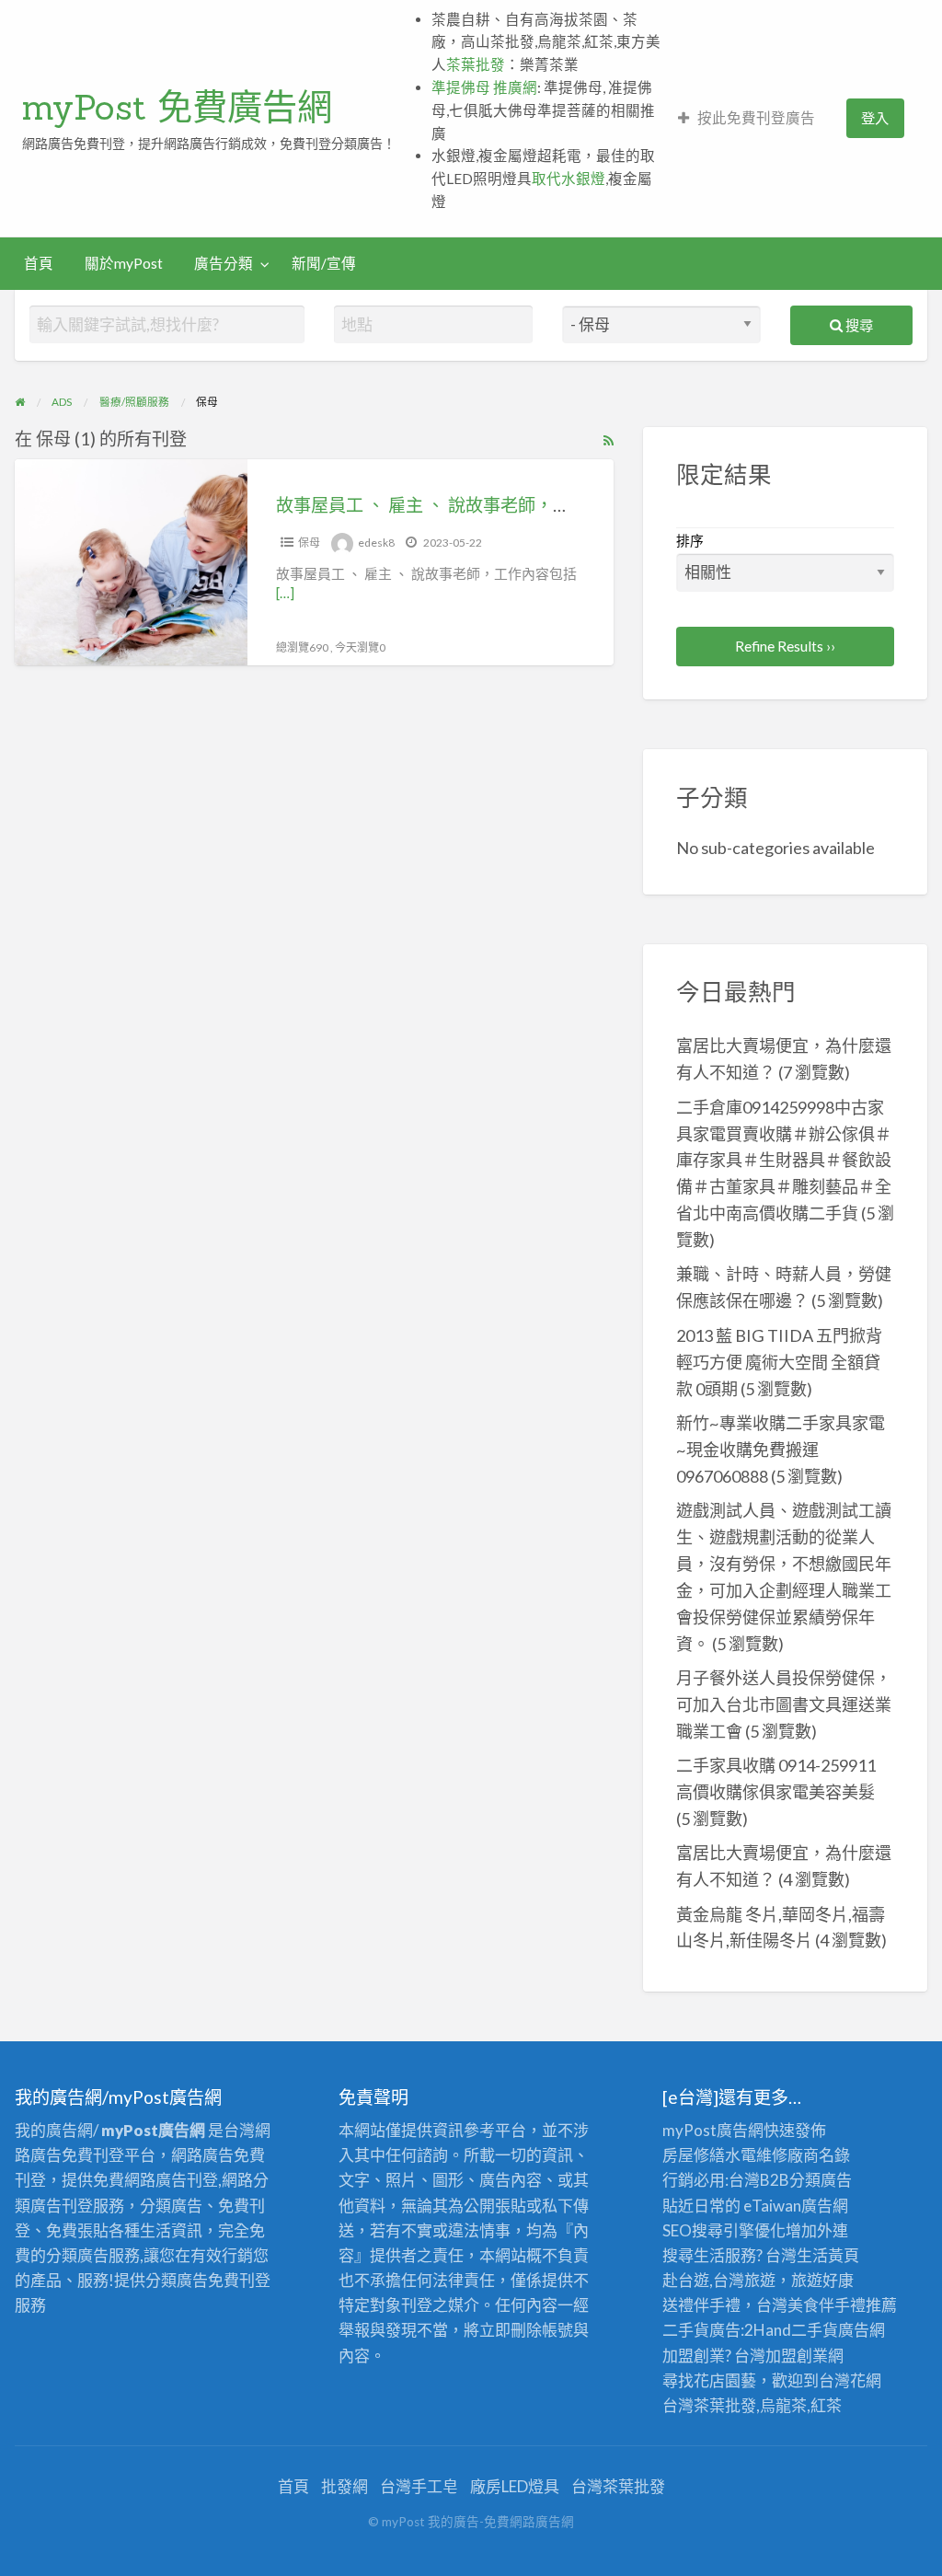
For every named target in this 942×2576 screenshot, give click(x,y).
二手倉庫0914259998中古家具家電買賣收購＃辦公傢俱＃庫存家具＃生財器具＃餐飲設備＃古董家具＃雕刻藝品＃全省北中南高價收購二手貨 (784, 1161)
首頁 (39, 263)
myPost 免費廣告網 (177, 107)
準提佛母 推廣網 (484, 87)
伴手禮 (842, 2305)
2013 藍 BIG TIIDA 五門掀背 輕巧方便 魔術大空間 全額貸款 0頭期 (779, 1362)
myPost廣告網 (713, 2130)
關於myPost (124, 263)
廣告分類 (224, 263)
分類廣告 (821, 2180)
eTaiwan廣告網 (796, 2206)
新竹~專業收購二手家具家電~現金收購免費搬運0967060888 (781, 1450)
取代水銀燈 (569, 179)
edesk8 (376, 543)
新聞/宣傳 (324, 263)
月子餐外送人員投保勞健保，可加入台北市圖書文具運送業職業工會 (784, 1704)
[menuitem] (747, 118)
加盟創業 (797, 2356)
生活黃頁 (828, 2255)
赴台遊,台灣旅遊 (719, 2280)
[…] (285, 593)
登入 (875, 118)
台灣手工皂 (419, 2486)
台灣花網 (850, 2380)
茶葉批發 (476, 64)
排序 (690, 540)
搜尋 (858, 325)
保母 (309, 543)
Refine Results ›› (785, 646)
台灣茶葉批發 (709, 2405)
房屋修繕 (694, 2155)
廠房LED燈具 (515, 2486)
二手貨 (815, 2330)
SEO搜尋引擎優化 (724, 2230)
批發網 (345, 2486)
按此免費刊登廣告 (756, 118)
